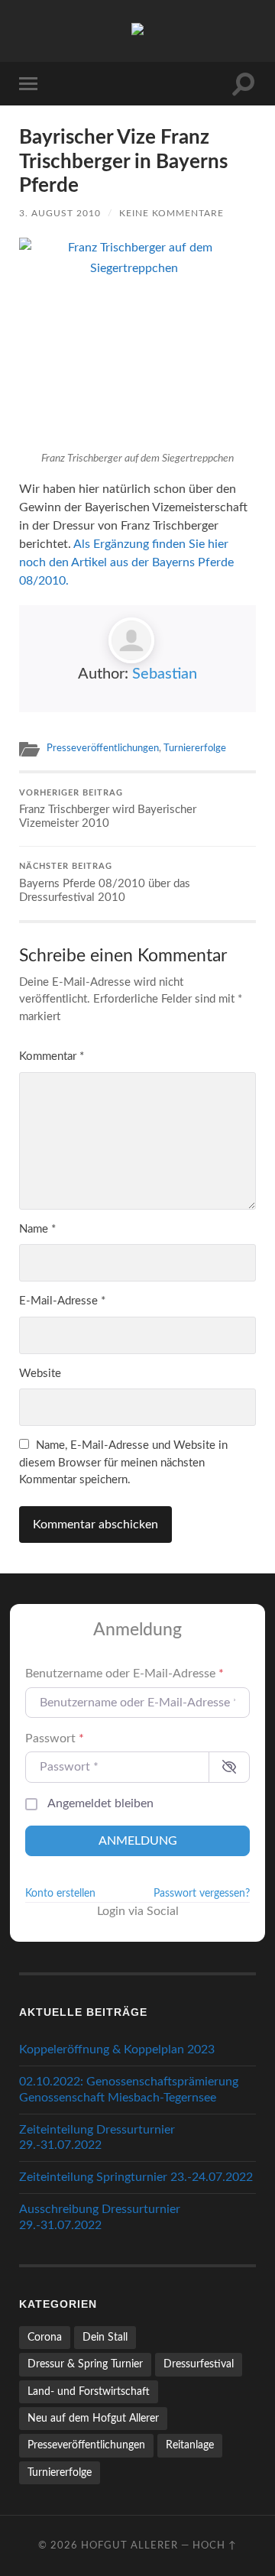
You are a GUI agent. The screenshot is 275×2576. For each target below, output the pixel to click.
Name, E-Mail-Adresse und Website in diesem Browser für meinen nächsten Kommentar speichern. (123, 1463)
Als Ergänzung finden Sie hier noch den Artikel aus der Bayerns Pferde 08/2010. (126, 562)
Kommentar (52, 1056)
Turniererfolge (195, 748)
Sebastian (165, 674)
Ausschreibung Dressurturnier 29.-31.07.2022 (100, 2217)
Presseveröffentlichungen (103, 748)
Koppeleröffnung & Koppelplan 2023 (117, 2049)
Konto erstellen (60, 1894)
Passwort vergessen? (202, 1894)
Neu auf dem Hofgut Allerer (93, 2418)
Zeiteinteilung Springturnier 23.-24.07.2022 (136, 2177)
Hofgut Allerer (129, 2545)
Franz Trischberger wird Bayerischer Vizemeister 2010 (108, 810)
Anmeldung (138, 1841)
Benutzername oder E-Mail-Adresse (125, 1674)
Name (37, 1229)
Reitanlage (190, 2445)
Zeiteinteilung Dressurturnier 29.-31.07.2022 (97, 2138)
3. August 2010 (60, 213)
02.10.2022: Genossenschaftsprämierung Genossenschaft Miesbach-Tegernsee (129, 2090)
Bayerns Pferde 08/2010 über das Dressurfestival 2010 (105, 883)
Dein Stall (105, 2337)
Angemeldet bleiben (100, 1803)
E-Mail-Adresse (62, 1301)
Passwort (55, 1738)
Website (40, 1374)
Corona (45, 2337)
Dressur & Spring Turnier (85, 2364)
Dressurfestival (199, 2364)
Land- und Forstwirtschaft (89, 2391)
